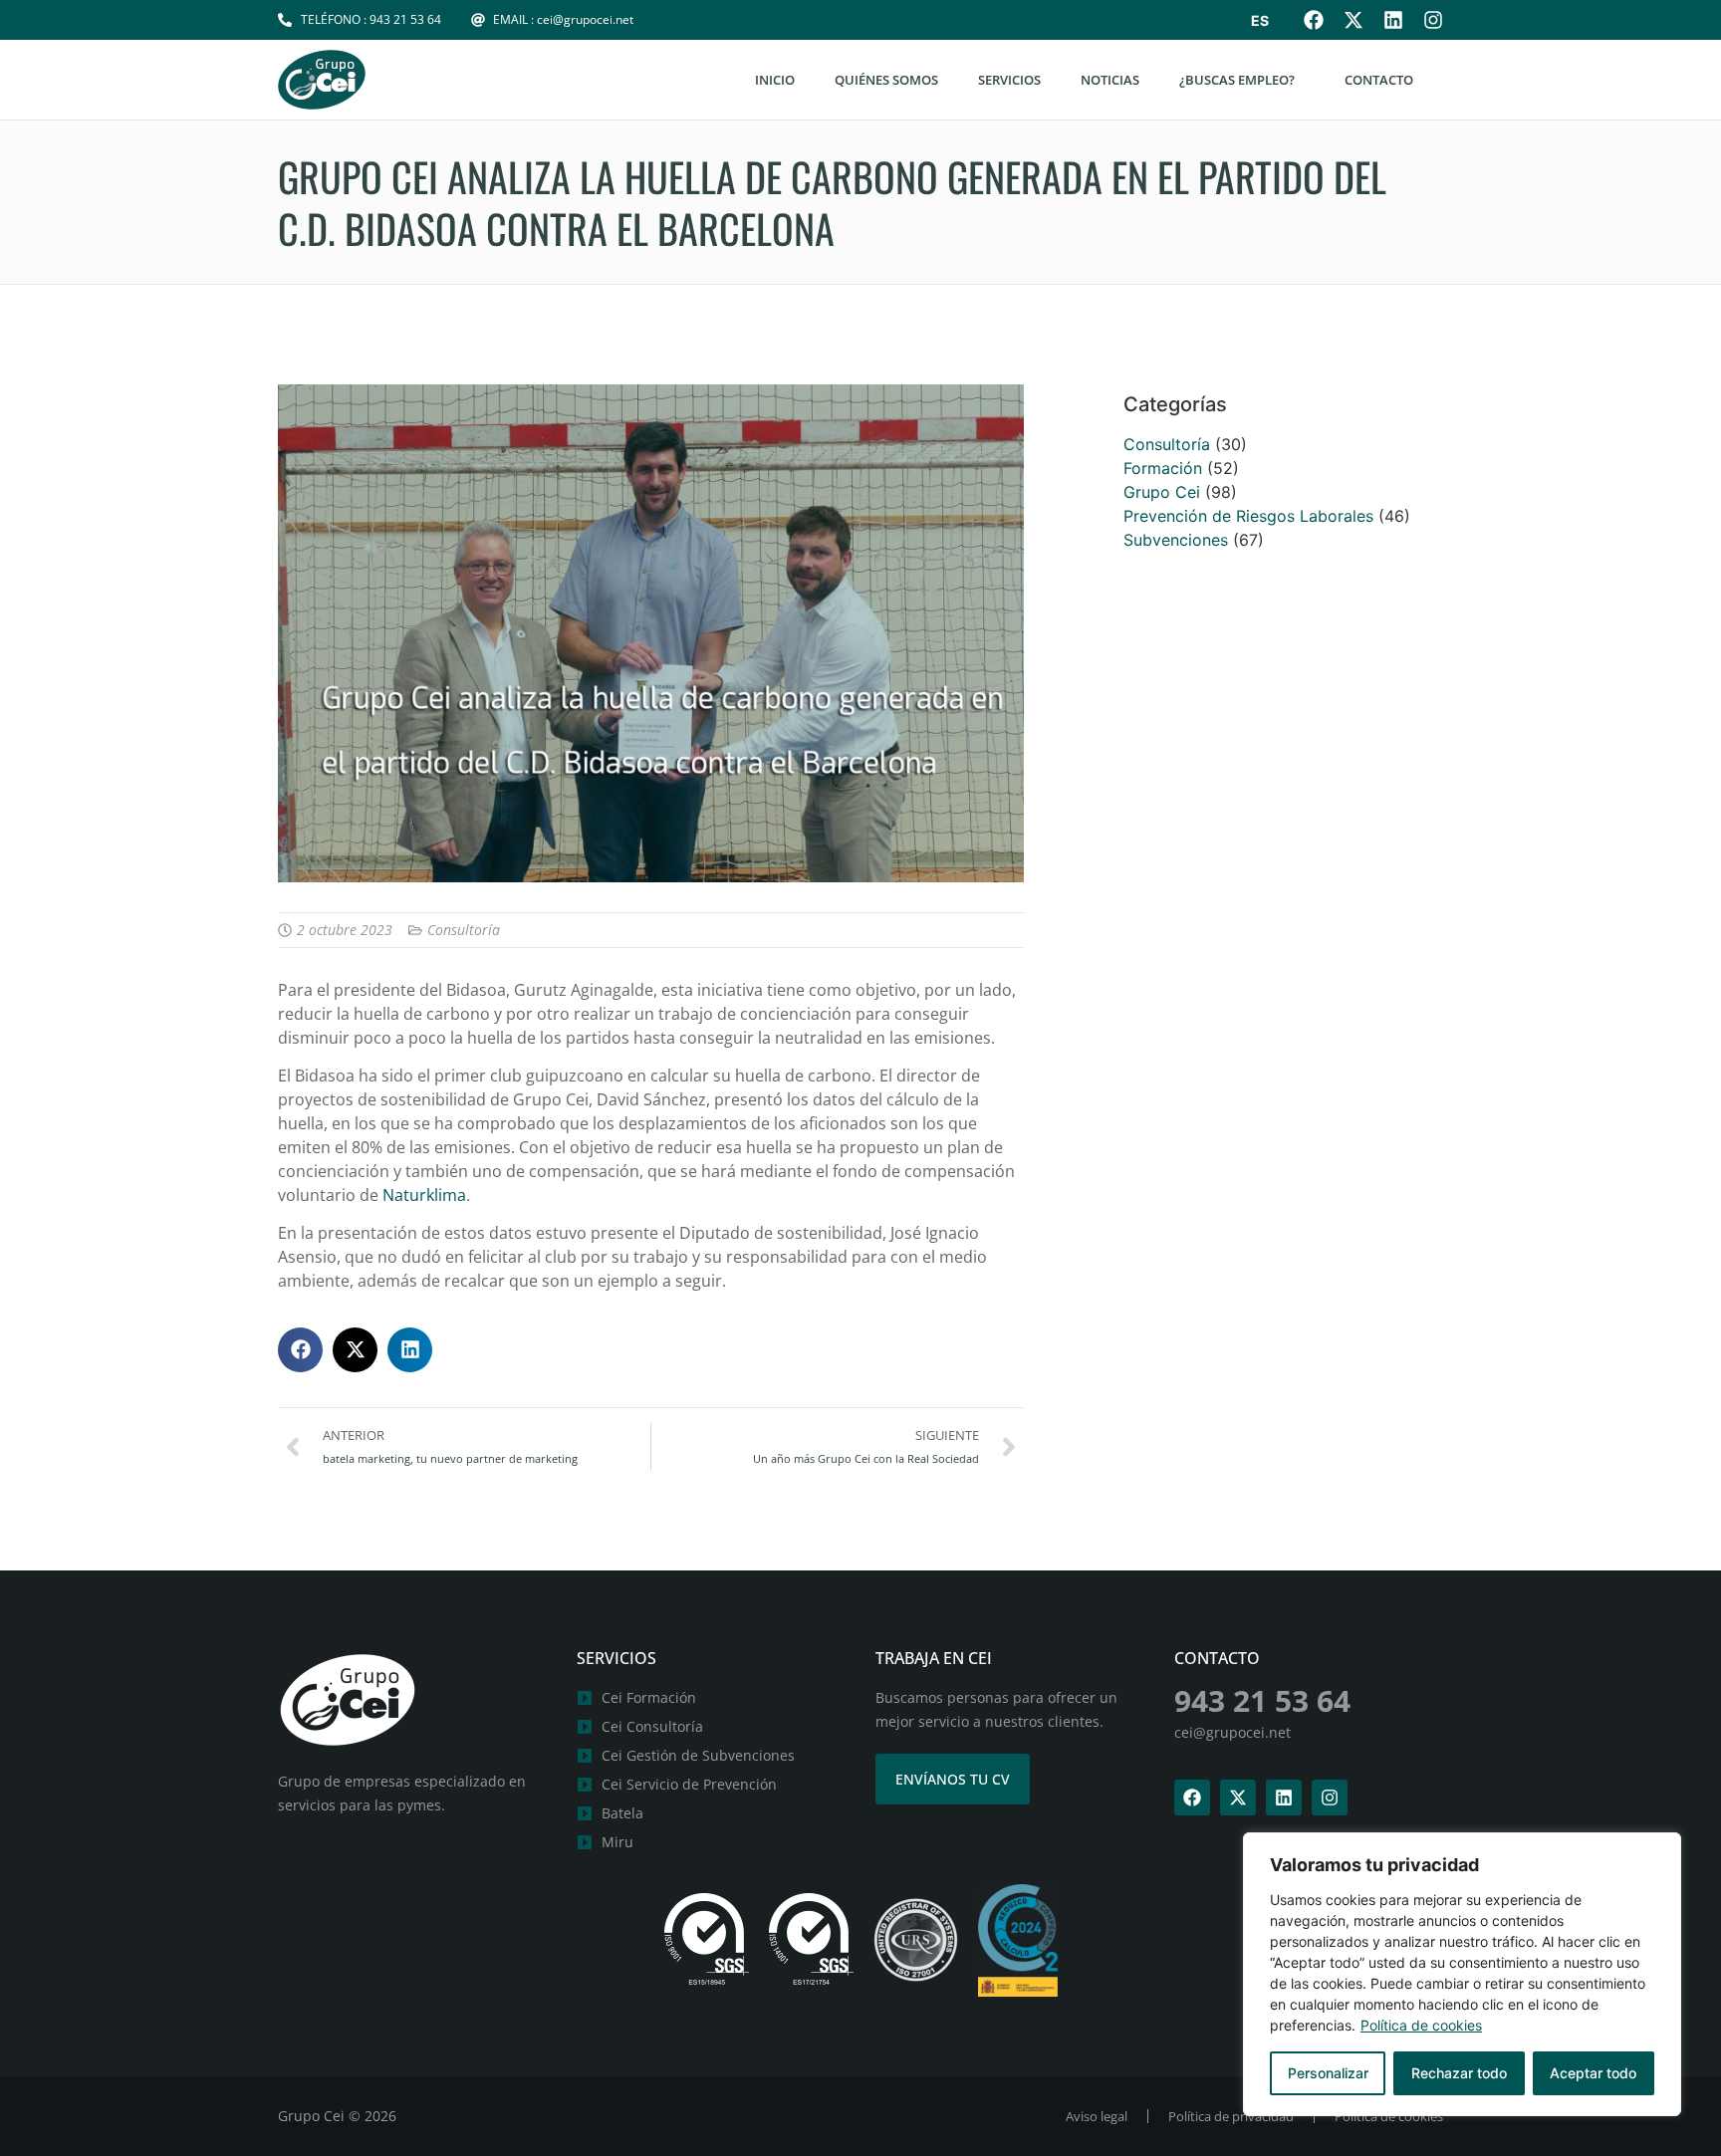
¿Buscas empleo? (1237, 80)
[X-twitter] (1353, 20)
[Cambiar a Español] (1260, 21)
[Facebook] (1314, 20)
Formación (1163, 468)
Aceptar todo (1593, 2073)
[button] (300, 1350)
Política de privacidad (1231, 2116)
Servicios (1009, 80)
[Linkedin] (1393, 20)
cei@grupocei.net (1232, 1732)
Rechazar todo (1459, 2073)
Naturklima (424, 1195)
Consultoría (464, 930)
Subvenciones (1176, 540)
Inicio (775, 80)
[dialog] (1462, 1974)
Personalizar (1328, 2073)
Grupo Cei (1162, 492)
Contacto (1379, 80)
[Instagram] (1433, 20)
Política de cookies (1421, 2025)
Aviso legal (1097, 2116)
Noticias (1110, 80)
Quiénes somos (886, 80)
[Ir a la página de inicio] (322, 80)
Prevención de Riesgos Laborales (1248, 516)
